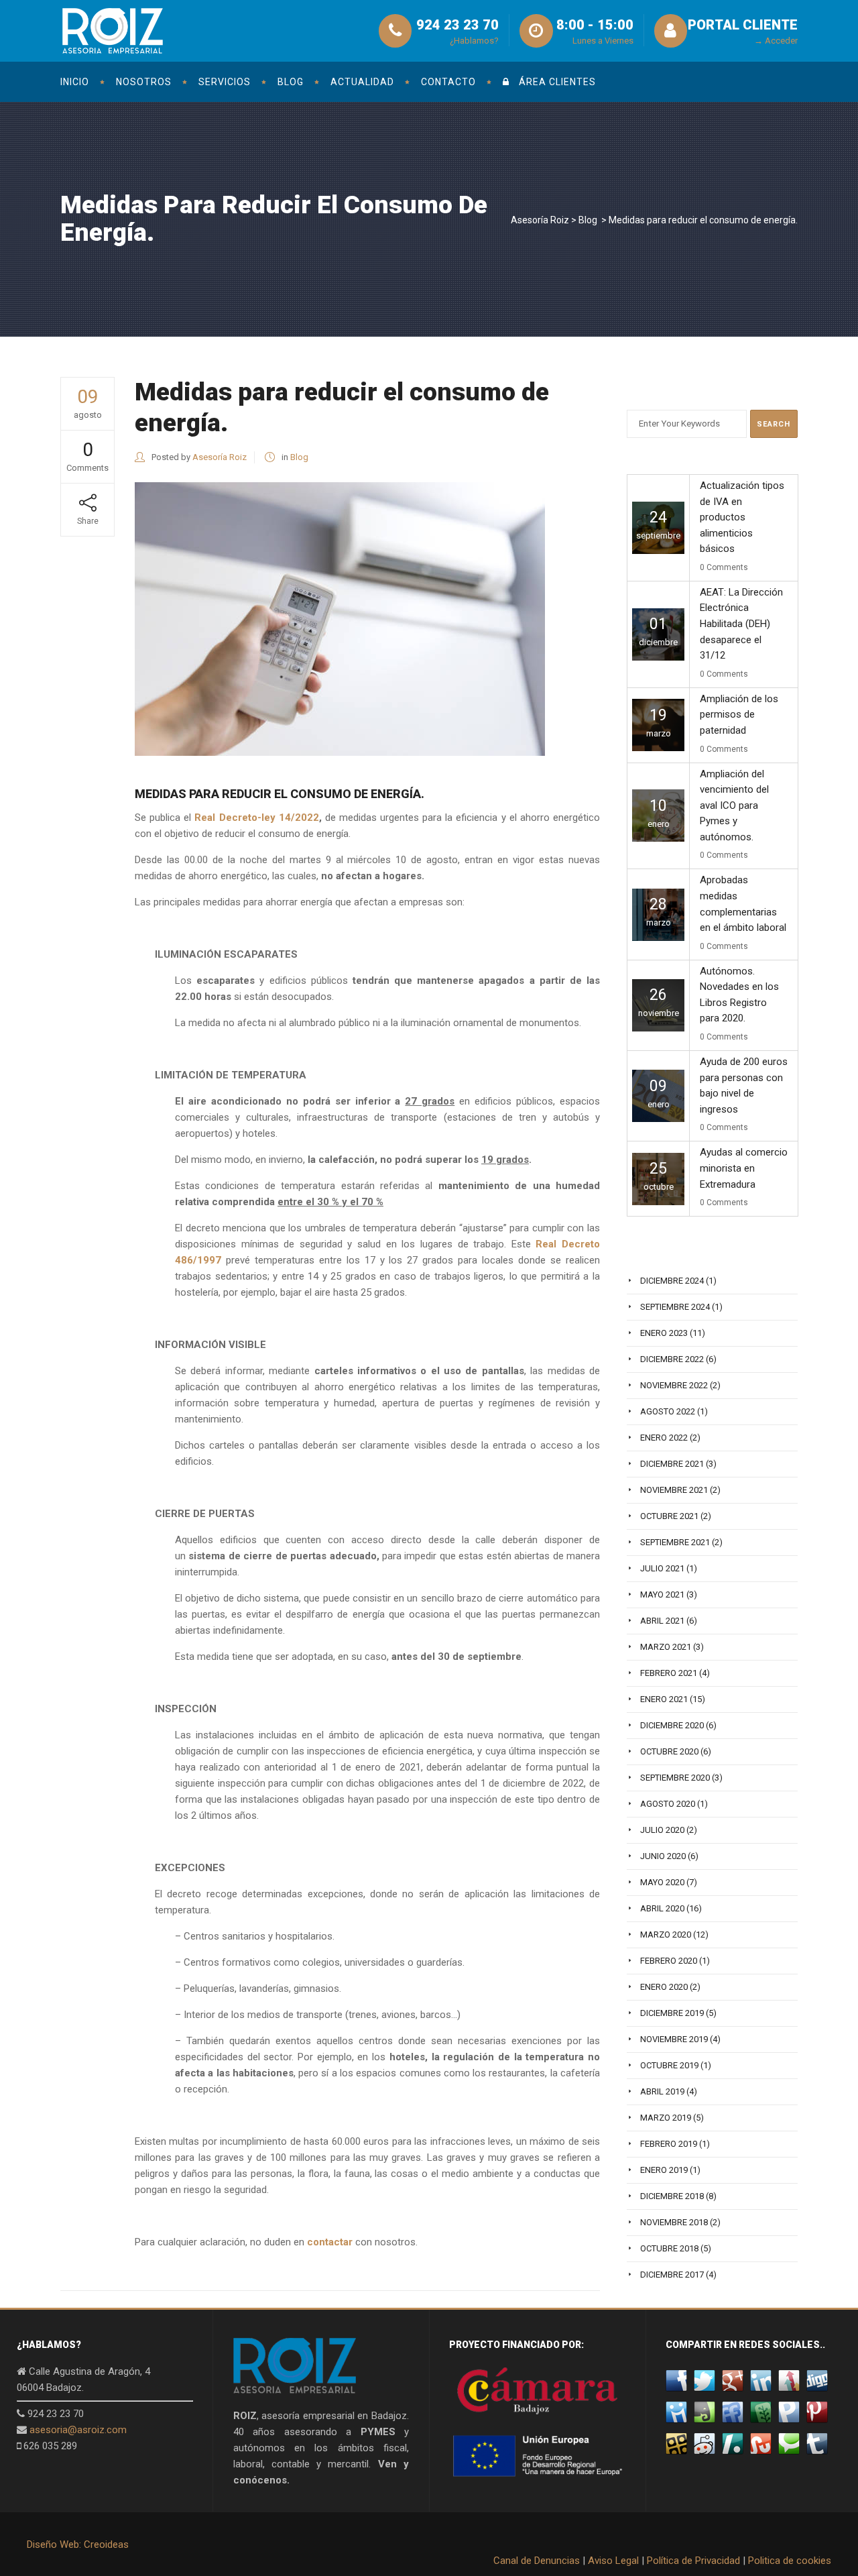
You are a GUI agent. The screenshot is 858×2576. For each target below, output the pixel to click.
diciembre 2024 (672, 1281)
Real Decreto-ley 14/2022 (256, 818)
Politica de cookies (790, 2561)
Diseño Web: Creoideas (78, 2544)
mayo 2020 (662, 1882)
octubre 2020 (669, 1751)
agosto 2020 (668, 1804)
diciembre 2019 (672, 2013)
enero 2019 (664, 2170)
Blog (588, 220)
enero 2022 (664, 1438)
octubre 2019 (669, 2065)
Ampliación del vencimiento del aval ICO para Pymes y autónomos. (734, 805)
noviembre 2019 (674, 2039)
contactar (330, 2242)
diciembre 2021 (672, 1464)
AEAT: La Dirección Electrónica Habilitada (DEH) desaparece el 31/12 (741, 624)
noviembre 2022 (674, 1385)
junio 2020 (663, 1856)
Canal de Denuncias (537, 2561)
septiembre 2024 (675, 1307)
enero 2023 (664, 1333)
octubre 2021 (669, 1516)
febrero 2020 (669, 1961)
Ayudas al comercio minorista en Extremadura (744, 1168)
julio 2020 (662, 1830)
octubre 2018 (669, 2248)
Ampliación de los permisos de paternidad (739, 715)
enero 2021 (664, 1699)
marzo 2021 (666, 1647)
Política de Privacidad (693, 2561)
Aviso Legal (613, 2561)
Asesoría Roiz (540, 220)
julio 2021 (662, 1568)
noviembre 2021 (674, 1490)
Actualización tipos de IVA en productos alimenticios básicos (742, 517)
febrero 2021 (669, 1673)
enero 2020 (664, 1987)
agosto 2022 (668, 1411)
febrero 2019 (669, 2144)
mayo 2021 (662, 1594)
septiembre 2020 (675, 1778)
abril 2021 (662, 1621)
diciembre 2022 (672, 1359)
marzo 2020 (666, 1935)
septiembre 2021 (675, 1542)
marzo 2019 (666, 2118)
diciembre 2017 (672, 2275)
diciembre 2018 (672, 2196)
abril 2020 (662, 1908)
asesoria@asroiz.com (78, 2430)
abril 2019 (662, 2091)
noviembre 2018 (674, 2222)
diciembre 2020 (672, 1725)
